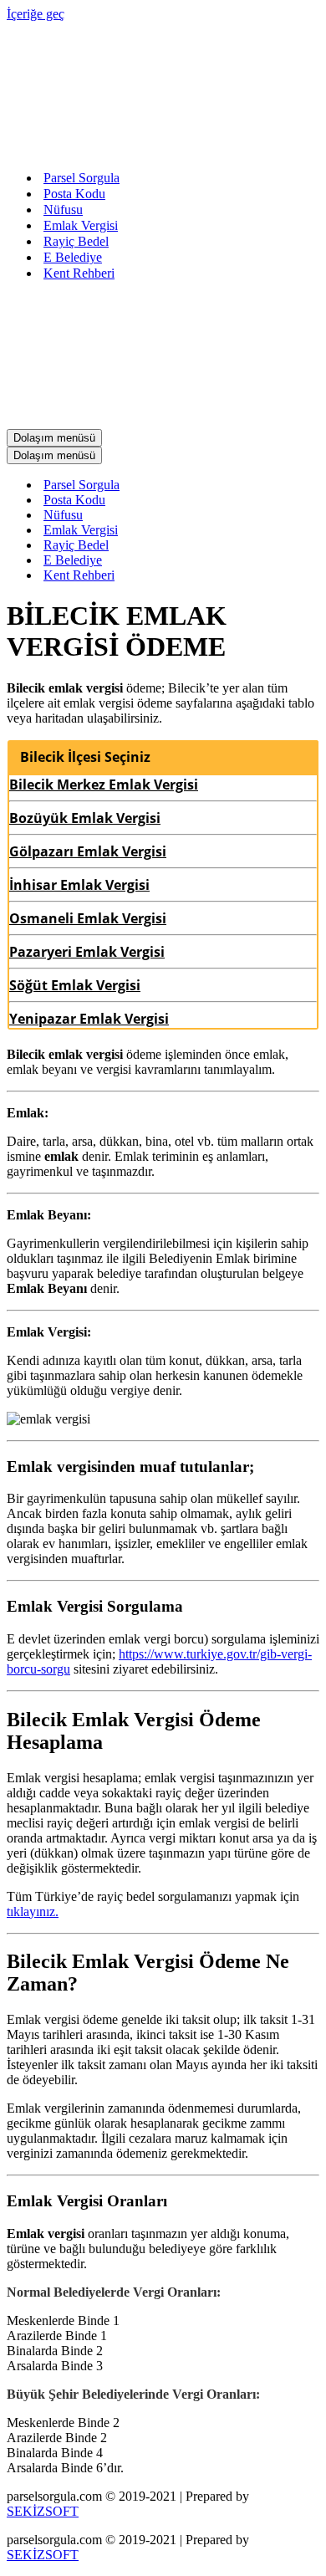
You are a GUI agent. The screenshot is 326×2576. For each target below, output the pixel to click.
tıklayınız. (33, 1912)
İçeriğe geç (36, 14)
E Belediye (73, 257)
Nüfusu (63, 210)
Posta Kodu (74, 194)
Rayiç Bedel (76, 241)
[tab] (163, 757)
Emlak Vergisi (81, 225)
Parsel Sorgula (81, 178)
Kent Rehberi (79, 273)
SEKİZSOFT (43, 2511)
